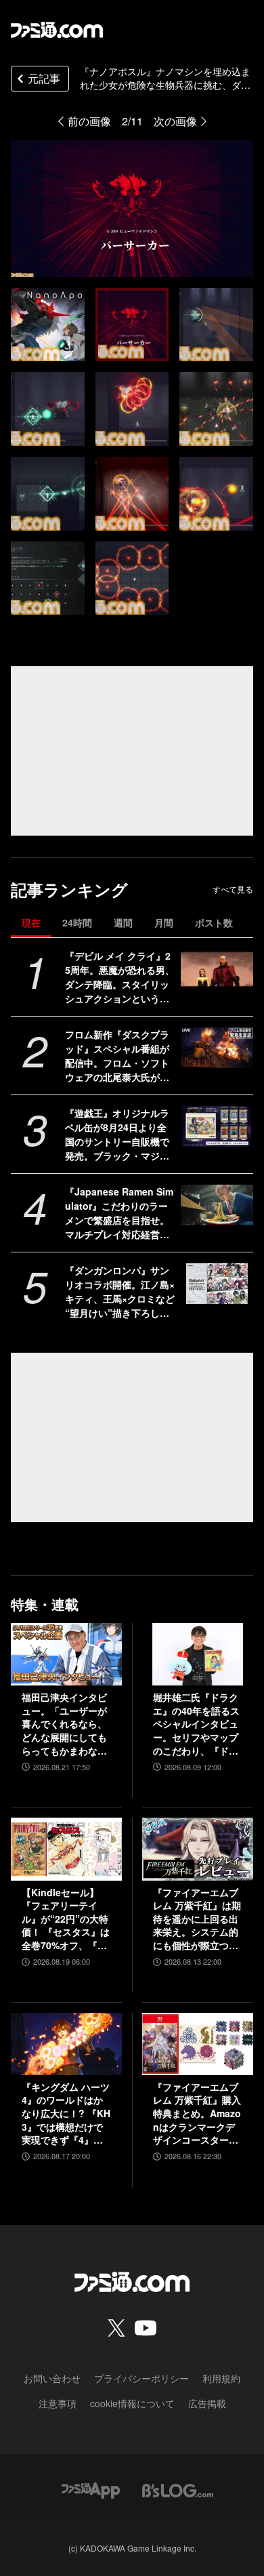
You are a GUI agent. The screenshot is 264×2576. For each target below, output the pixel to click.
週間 (123, 922)
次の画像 (175, 121)
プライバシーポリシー (141, 2378)
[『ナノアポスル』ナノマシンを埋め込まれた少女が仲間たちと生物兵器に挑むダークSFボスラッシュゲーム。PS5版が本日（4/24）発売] (48, 325)
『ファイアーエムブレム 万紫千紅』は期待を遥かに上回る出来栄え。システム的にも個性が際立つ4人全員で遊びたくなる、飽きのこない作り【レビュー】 (197, 1919)
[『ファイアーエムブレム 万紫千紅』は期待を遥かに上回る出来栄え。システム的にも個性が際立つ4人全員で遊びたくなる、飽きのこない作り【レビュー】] (198, 1849)
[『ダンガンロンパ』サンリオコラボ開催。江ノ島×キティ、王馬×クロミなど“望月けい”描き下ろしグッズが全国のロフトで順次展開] (217, 1284)
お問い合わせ (52, 2378)
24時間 (77, 922)
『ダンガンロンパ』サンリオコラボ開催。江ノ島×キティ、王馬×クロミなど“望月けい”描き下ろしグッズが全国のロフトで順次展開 (120, 1292)
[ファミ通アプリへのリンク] (91, 2489)
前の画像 (89, 121)
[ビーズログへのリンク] (178, 2489)
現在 (31, 922)
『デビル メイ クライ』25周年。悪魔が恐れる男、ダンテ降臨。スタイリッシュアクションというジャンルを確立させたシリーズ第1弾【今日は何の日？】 (120, 977)
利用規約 (221, 2378)
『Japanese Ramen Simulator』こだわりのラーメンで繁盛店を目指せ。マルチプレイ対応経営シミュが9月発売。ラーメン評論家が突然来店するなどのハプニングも (120, 1213)
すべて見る (233, 889)
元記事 (44, 78)
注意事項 (58, 2403)
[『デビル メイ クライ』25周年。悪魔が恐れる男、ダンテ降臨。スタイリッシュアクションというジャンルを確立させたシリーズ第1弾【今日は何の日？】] (217, 969)
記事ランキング (69, 890)
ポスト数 (214, 922)
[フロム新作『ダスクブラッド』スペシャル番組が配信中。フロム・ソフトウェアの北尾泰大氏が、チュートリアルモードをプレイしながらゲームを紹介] (217, 1048)
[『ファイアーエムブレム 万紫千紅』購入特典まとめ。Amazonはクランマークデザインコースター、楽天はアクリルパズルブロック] (198, 2044)
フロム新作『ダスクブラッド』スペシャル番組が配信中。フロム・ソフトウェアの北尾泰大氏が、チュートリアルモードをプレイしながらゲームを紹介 (117, 1056)
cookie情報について (132, 2403)
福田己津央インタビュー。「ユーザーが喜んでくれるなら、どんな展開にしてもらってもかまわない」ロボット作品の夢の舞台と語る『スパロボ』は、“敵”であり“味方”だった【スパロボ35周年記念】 (65, 1724)
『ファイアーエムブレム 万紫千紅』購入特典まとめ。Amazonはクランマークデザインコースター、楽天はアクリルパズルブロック (197, 2114)
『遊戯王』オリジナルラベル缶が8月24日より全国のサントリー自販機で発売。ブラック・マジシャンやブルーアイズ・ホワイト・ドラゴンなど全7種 (120, 1134)
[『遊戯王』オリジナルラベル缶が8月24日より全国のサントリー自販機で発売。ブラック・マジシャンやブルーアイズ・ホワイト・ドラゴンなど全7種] (217, 1126)
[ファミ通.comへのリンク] (57, 30)
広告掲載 (207, 2403)
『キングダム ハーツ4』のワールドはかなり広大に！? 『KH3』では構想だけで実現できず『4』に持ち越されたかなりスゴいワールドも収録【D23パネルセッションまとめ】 (66, 2114)
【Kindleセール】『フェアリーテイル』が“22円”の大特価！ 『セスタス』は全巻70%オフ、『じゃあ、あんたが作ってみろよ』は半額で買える (66, 1919)
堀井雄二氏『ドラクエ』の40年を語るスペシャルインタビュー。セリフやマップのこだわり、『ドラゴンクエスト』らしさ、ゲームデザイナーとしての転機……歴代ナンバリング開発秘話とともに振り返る (196, 1724)
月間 (164, 922)
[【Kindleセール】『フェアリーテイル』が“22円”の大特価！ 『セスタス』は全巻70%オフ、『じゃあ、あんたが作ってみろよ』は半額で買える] (66, 1849)
